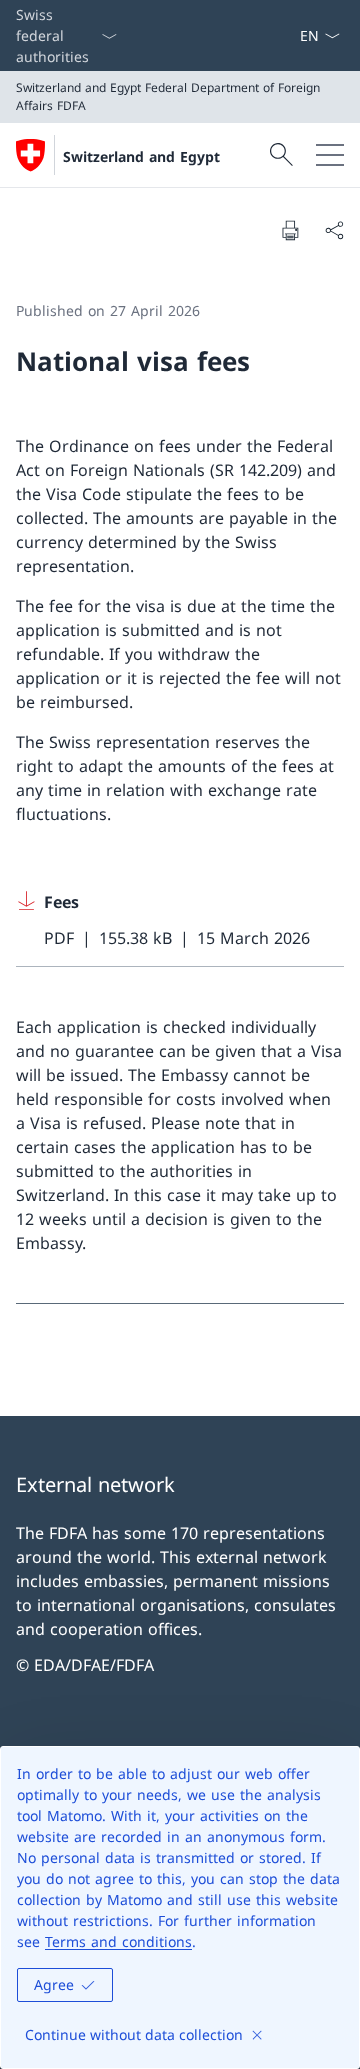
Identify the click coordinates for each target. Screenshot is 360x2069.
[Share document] (334, 230)
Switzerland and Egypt (141, 156)
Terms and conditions (118, 1941)
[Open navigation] (330, 155)
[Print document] (290, 230)
